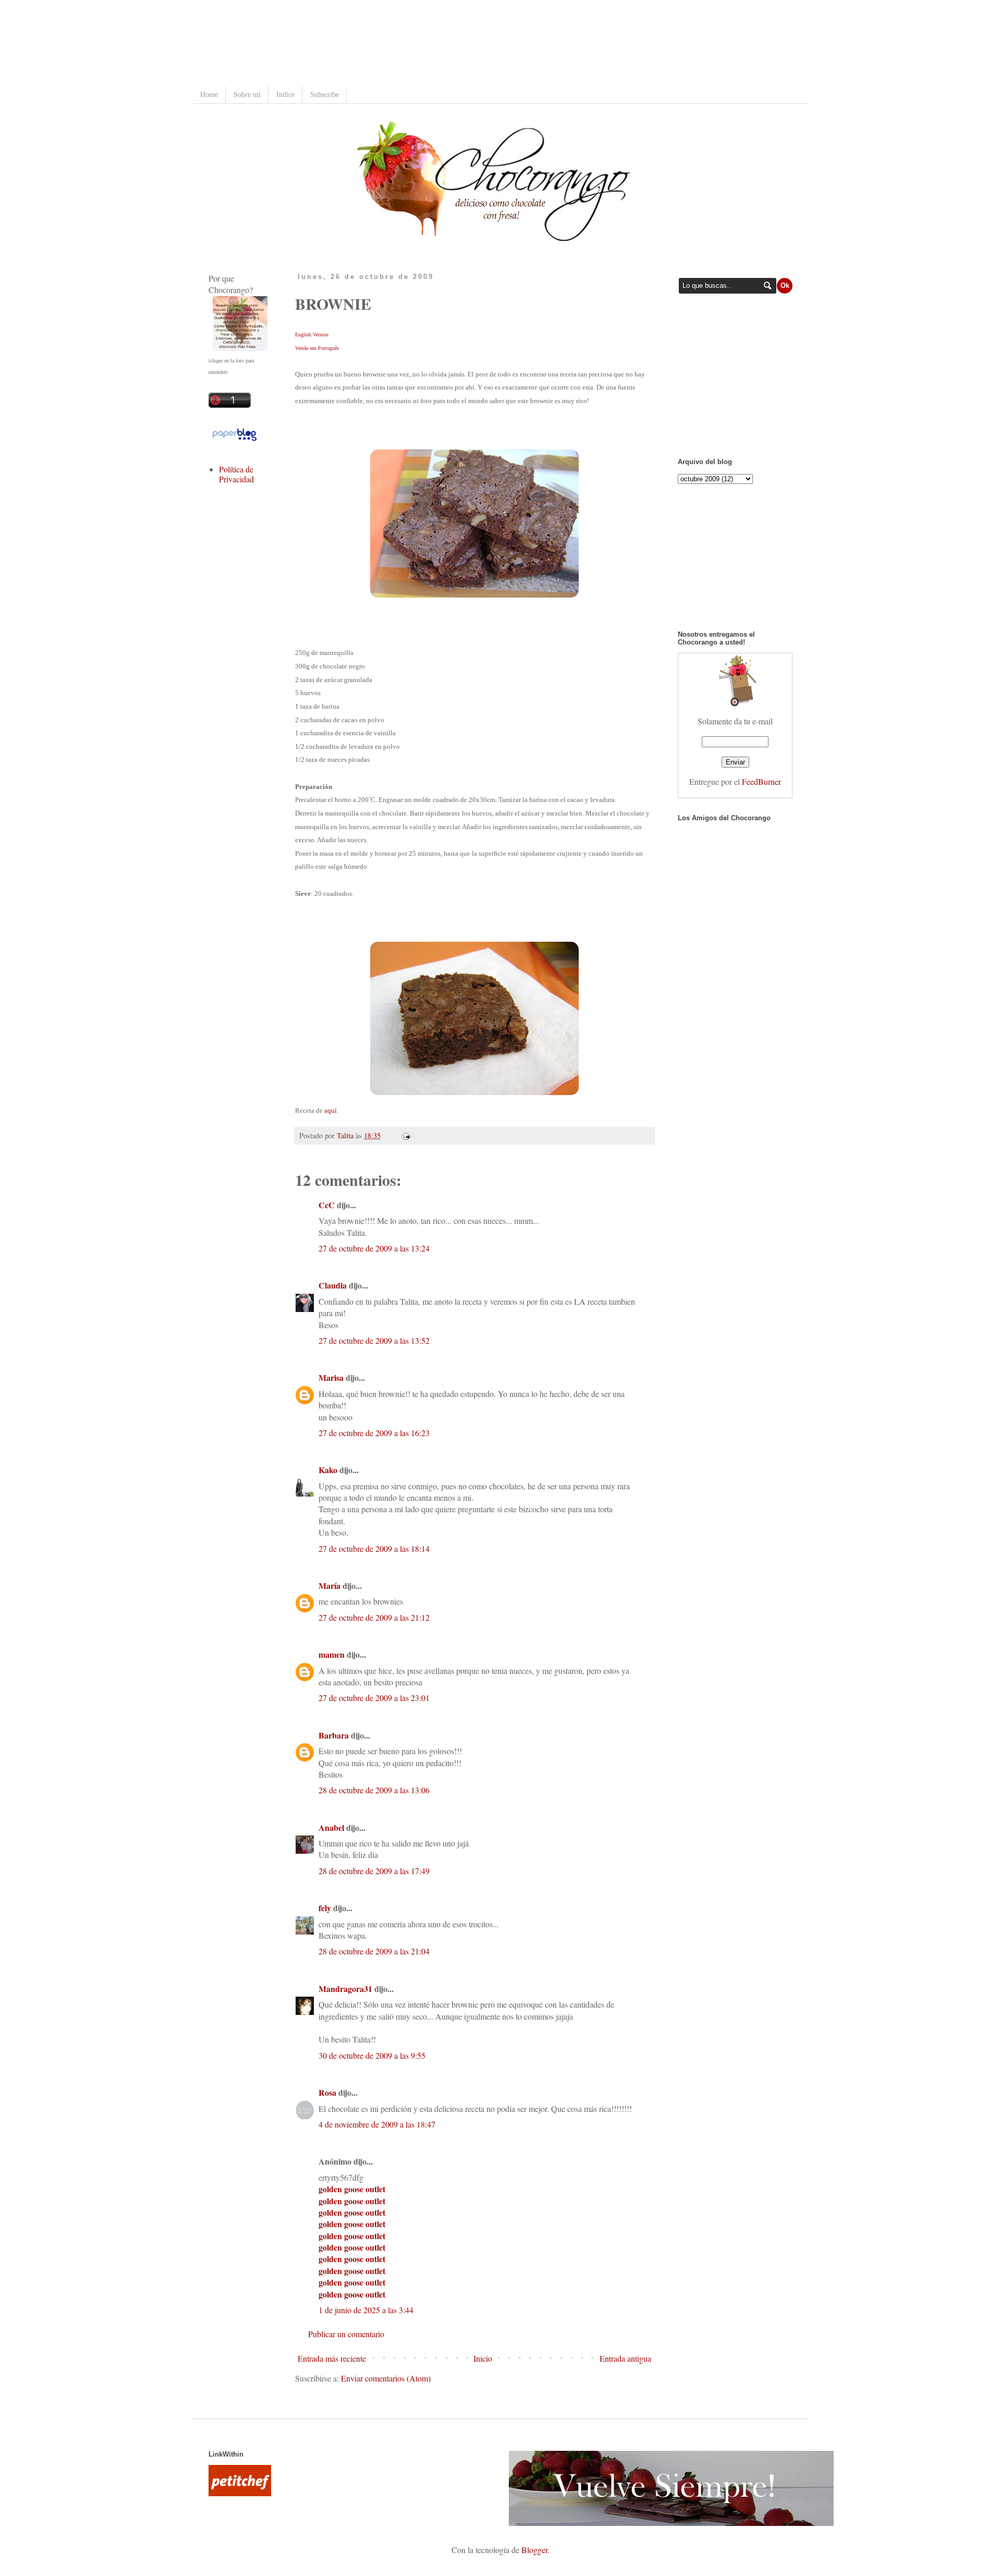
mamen (332, 1654)
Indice (285, 95)
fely (325, 1908)
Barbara (334, 1735)
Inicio (483, 2358)
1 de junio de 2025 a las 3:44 (366, 2310)
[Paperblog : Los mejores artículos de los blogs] (234, 440)
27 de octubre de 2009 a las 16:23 (374, 1433)
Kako (328, 1470)
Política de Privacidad (236, 474)
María (329, 1585)
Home (209, 95)
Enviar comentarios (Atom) (386, 2378)
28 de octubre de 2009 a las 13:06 (374, 1790)
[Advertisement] (398, 44)
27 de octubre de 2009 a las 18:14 (374, 1548)
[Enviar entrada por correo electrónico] (404, 1135)
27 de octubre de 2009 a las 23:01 (374, 1698)
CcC (327, 1205)
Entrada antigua (625, 2358)
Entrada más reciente (332, 2358)
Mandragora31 (345, 1989)
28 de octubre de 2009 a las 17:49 (374, 1871)
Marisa (331, 1377)
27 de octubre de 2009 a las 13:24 (374, 1248)
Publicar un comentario (346, 2334)
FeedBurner (761, 781)
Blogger (534, 2550)
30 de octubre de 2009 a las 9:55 (372, 2055)
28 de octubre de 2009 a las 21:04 (374, 1951)
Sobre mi (247, 95)
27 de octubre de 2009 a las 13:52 (374, 1340)
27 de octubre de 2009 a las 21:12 (374, 1617)
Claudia (333, 1285)
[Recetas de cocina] (240, 2493)
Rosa (327, 2092)
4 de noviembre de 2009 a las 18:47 (377, 2124)
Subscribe (325, 95)
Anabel (331, 1827)
